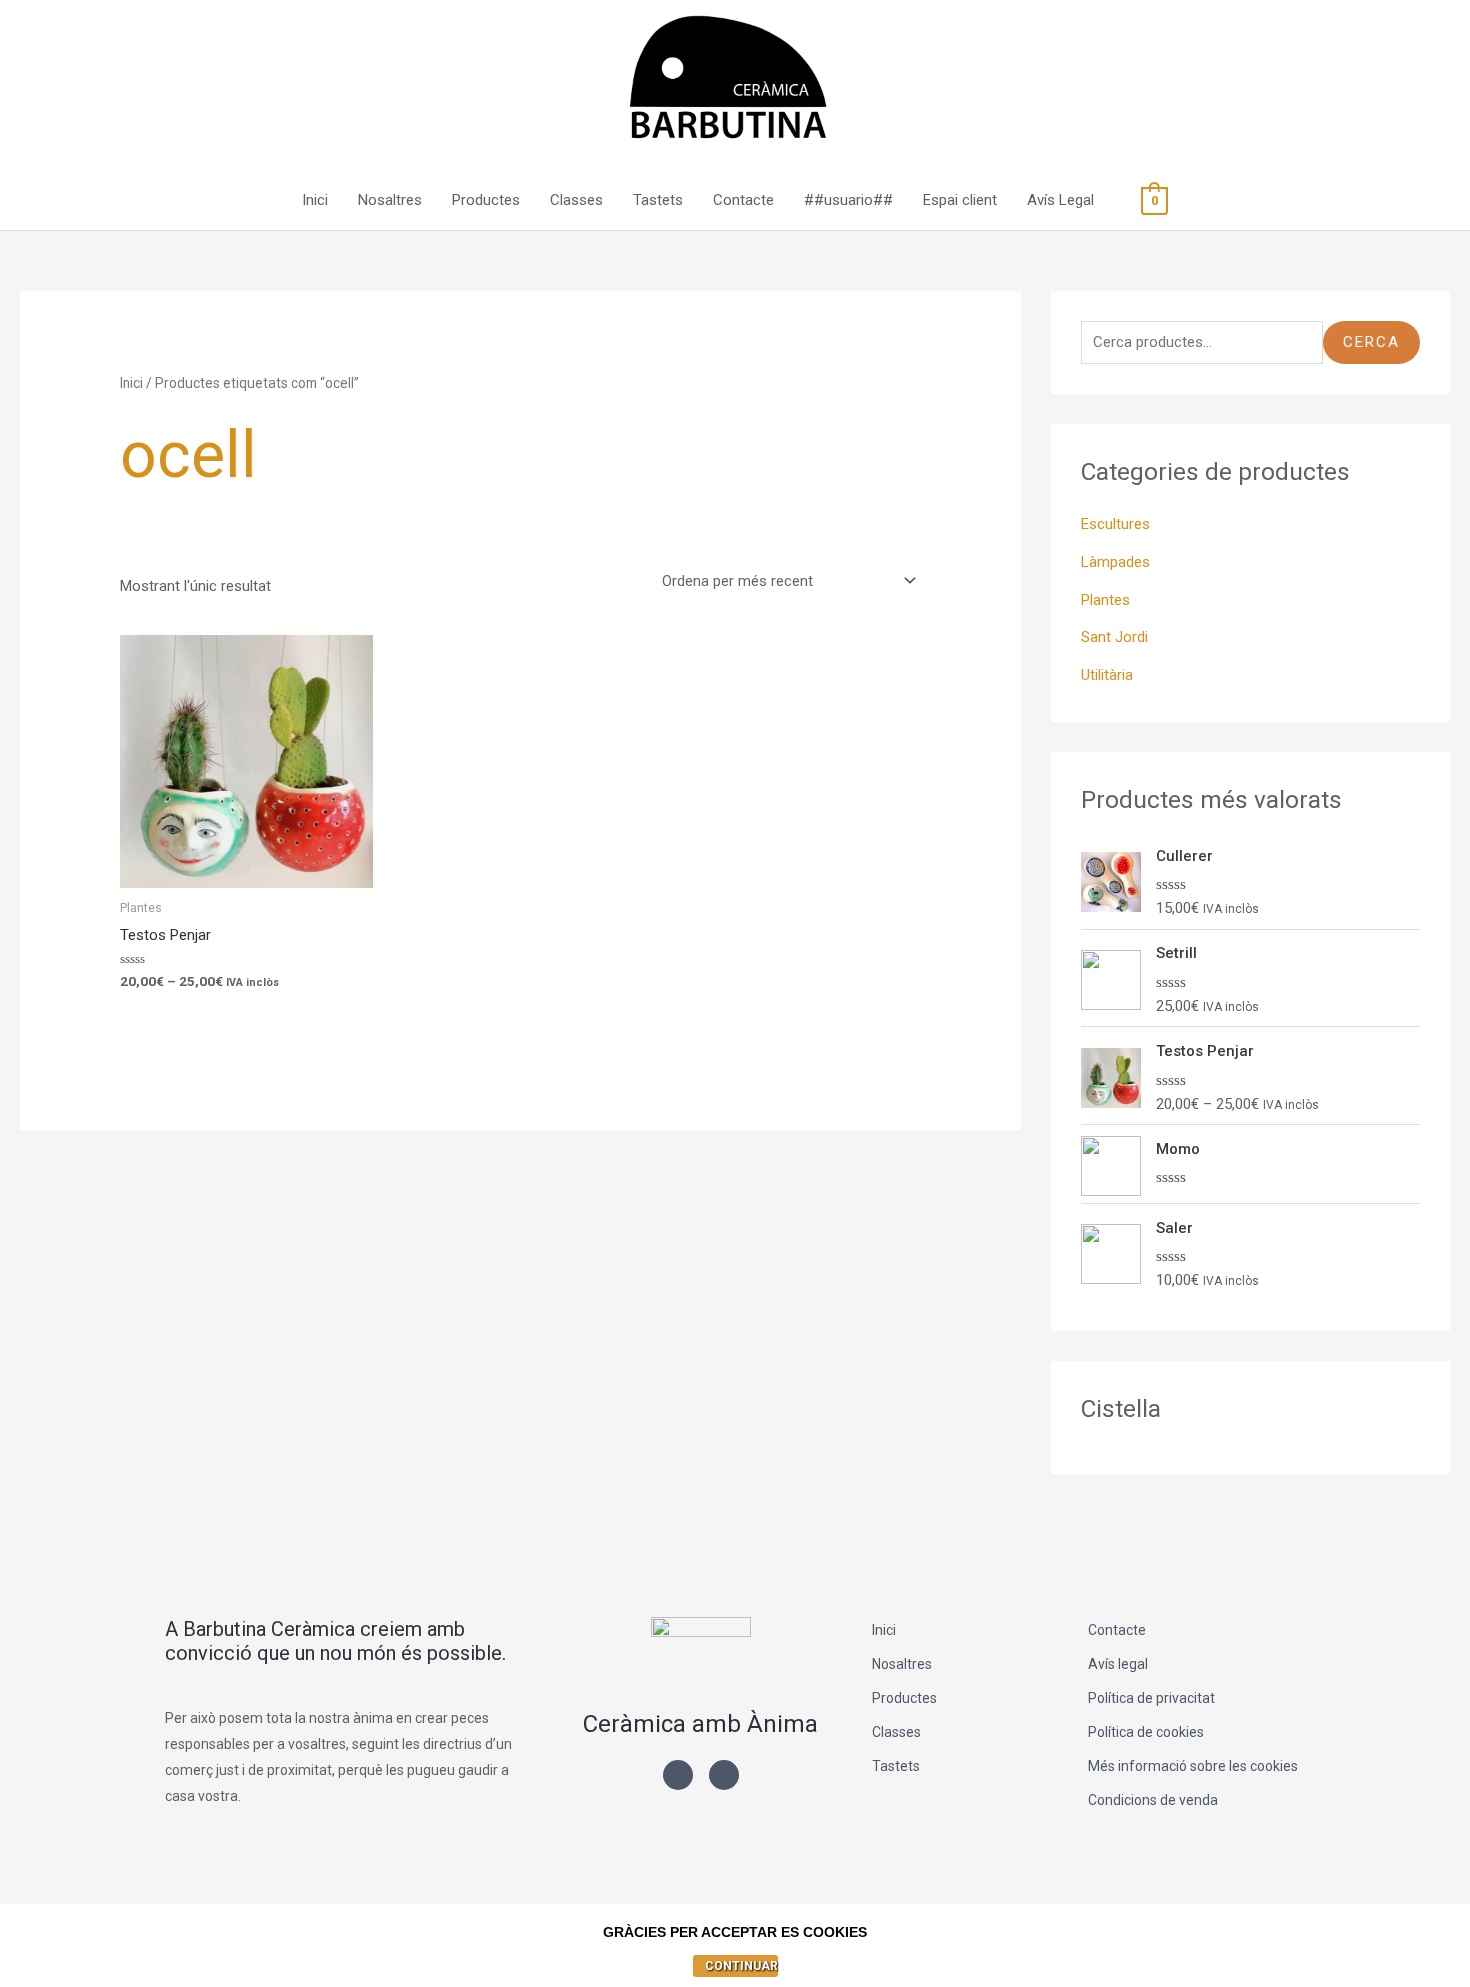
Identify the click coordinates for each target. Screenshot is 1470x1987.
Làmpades (1115, 562)
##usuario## (848, 200)
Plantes (1105, 600)
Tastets (658, 200)
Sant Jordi (1114, 637)
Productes (486, 200)
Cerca (1371, 342)
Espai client (960, 200)
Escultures (1115, 524)
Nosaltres (390, 200)
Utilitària (1107, 675)
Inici (315, 200)
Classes (576, 200)
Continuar (741, 1966)
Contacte (743, 200)
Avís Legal (1060, 200)
